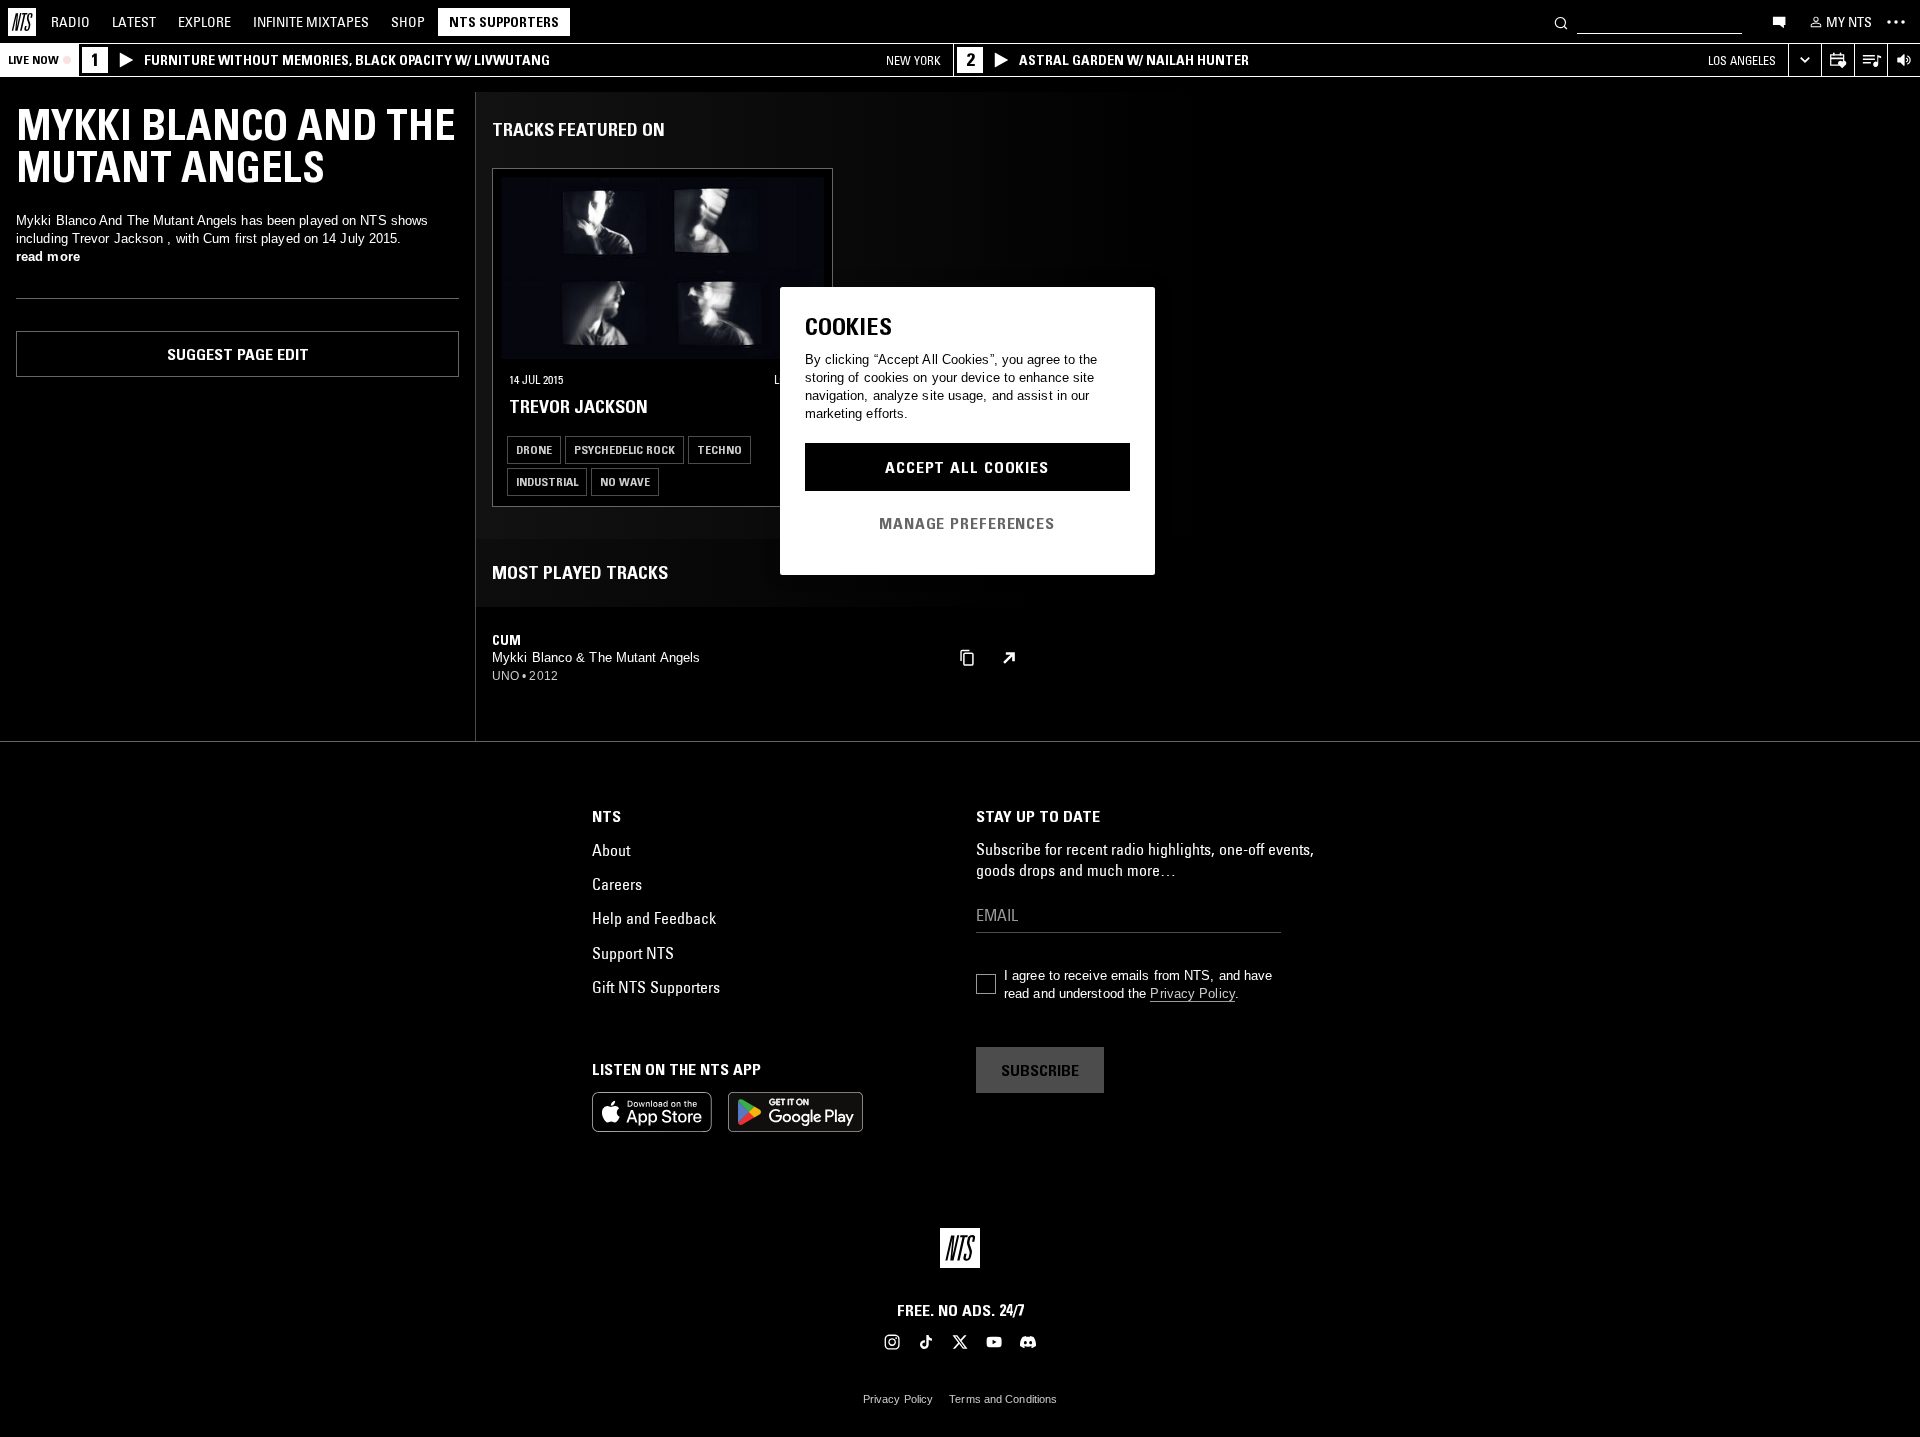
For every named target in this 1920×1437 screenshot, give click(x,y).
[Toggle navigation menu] (1896, 22)
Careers (617, 884)
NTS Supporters (504, 22)
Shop (408, 22)
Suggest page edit (238, 354)
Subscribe (1040, 1070)
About (611, 850)
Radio (70, 22)
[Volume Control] (1903, 60)
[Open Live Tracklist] (1870, 60)
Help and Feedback (654, 918)
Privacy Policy (1192, 993)
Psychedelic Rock (624, 449)
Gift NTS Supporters (656, 987)
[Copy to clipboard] (967, 656)
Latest (134, 22)
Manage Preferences (967, 523)
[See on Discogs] (1009, 658)
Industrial (547, 481)
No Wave (625, 481)
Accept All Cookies (967, 467)
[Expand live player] (1804, 60)
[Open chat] (1779, 21)
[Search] (1561, 21)
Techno (719, 449)
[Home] (22, 22)
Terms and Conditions (1003, 1399)
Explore (204, 22)
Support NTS (633, 953)
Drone (534, 449)
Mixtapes (311, 22)
